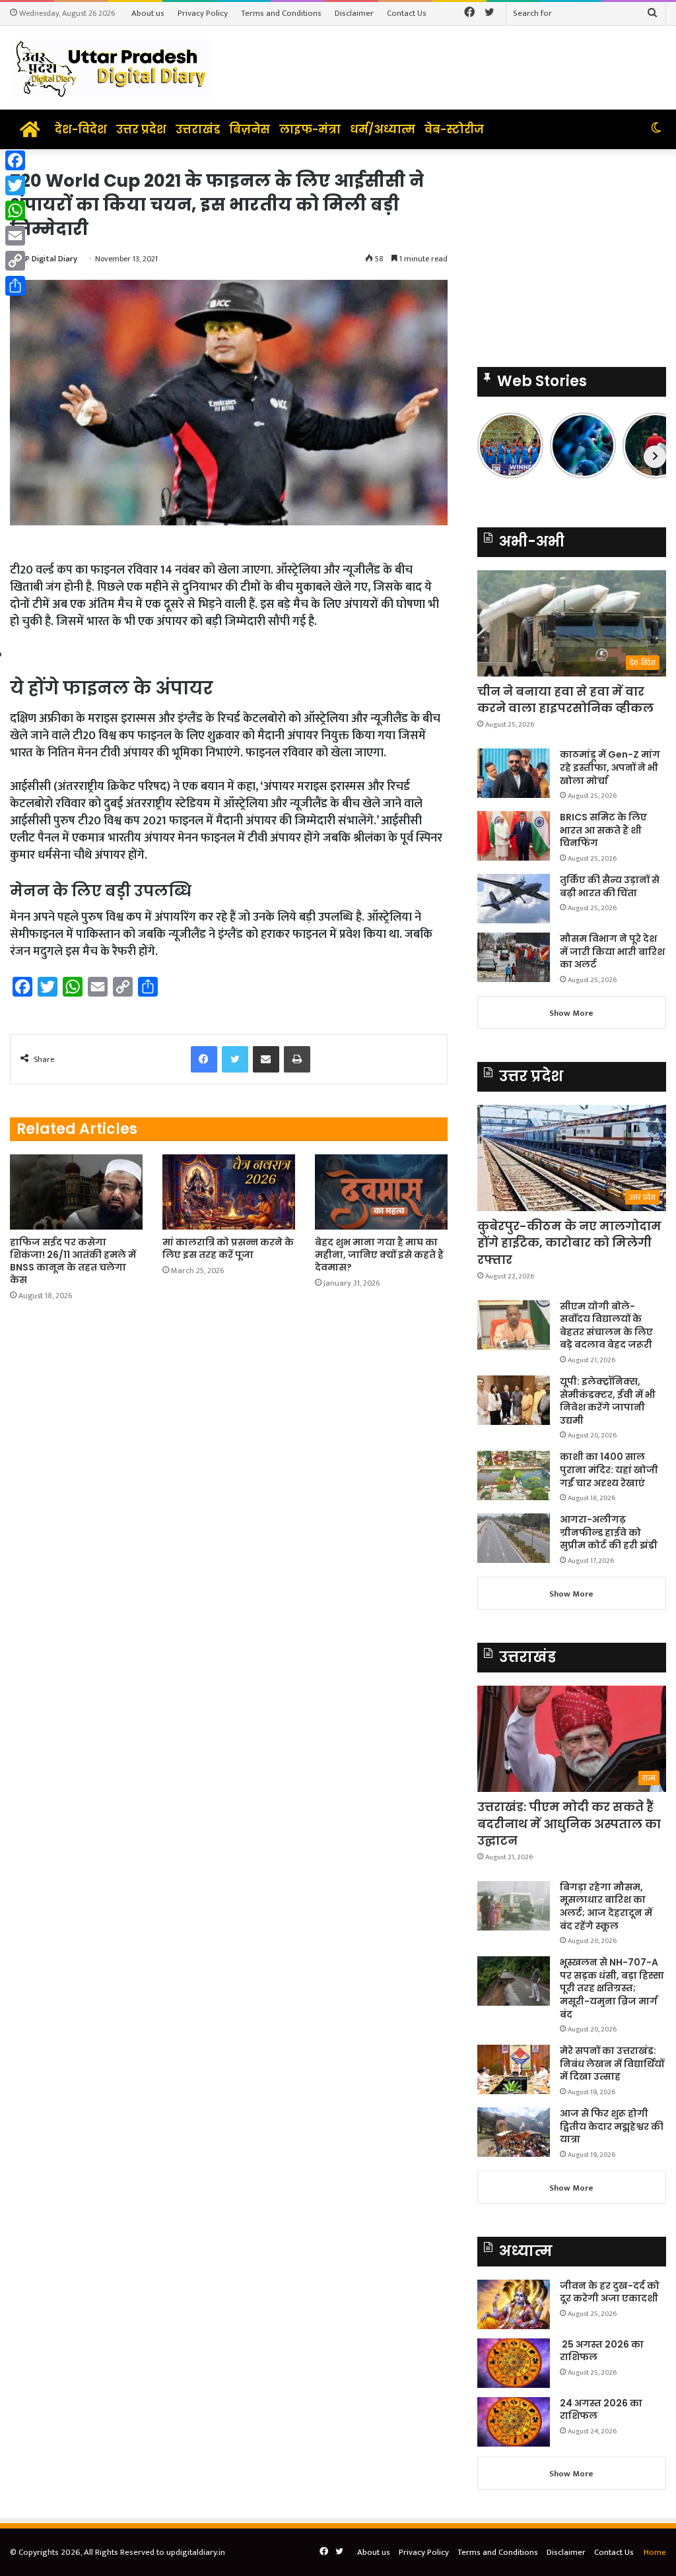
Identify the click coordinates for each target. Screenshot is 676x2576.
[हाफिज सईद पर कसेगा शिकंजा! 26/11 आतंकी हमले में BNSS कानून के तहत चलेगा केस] (76, 1192)
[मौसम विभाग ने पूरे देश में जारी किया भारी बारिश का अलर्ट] (514, 957)
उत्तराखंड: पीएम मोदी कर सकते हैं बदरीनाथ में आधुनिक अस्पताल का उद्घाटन (569, 1823)
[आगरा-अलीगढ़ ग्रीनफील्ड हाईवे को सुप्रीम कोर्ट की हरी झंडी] (514, 1538)
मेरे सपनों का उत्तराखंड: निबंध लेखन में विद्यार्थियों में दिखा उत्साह (612, 2064)
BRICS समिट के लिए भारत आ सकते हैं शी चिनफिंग (603, 830)
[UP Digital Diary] (111, 68)
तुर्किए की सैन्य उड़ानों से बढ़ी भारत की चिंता (610, 886)
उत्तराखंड (198, 129)
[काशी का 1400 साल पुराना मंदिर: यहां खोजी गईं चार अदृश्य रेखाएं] (514, 1475)
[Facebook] (15, 160)
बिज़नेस (250, 129)
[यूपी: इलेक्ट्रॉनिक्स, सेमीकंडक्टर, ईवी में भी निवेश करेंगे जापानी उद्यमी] (514, 1400)
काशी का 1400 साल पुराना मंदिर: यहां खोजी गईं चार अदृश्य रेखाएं (609, 1470)
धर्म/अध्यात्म (383, 129)
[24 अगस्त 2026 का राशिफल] (514, 2422)
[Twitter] (15, 185)
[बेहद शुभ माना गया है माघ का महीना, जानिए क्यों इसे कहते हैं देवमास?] (381, 1192)
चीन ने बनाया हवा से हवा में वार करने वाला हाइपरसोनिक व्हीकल (565, 700)
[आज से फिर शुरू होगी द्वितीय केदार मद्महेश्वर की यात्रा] (514, 2132)
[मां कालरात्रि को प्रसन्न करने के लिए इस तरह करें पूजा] (229, 1192)
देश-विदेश (81, 129)
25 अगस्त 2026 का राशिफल (602, 2351)
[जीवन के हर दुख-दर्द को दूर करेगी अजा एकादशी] (514, 2304)
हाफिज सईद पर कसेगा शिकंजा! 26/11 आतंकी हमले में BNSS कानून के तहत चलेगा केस (73, 1261)
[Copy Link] (15, 261)
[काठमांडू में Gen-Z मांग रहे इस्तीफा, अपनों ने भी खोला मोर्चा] (514, 773)
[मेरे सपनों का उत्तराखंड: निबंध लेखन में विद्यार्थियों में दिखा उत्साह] (514, 2069)
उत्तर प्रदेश (141, 129)
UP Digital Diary (49, 259)
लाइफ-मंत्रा (310, 129)
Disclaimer (354, 13)
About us (148, 13)
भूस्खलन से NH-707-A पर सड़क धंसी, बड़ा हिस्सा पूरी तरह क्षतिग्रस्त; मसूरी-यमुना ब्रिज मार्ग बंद (612, 1988)
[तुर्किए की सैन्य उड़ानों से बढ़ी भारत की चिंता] (514, 899)
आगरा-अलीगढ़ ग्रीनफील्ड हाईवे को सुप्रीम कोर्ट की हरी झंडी (609, 1532)
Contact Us (407, 13)
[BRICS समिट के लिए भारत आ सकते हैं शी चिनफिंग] (514, 836)
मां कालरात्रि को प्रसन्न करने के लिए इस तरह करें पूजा (228, 1248)
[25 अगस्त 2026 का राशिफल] (514, 2363)
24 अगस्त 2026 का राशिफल (601, 2410)
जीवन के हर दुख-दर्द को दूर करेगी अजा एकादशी (610, 2292)
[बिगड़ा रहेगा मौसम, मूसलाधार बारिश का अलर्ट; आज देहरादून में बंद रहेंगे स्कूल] (514, 1906)
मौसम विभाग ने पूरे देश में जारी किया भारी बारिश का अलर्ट (612, 951)
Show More (571, 1013)
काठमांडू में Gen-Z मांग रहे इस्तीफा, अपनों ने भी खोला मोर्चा (610, 767)
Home (655, 2552)
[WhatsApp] (15, 211)
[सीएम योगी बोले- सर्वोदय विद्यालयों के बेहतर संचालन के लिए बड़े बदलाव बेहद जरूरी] (514, 1325)
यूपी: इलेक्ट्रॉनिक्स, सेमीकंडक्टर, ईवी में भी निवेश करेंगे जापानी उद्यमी (608, 1401)
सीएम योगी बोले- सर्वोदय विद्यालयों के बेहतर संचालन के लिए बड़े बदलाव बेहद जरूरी (606, 1326)
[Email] (15, 236)
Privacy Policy (203, 13)
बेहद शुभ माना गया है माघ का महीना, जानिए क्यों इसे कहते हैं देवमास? (379, 1255)
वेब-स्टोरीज (454, 129)
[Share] (15, 286)
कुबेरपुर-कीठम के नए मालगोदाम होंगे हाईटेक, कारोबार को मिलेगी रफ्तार (569, 1242)
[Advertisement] (572, 251)
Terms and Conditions (281, 13)
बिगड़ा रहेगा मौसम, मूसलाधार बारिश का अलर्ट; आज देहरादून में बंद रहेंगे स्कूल (606, 1906)
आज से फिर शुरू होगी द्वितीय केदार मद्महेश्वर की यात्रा (612, 2126)
